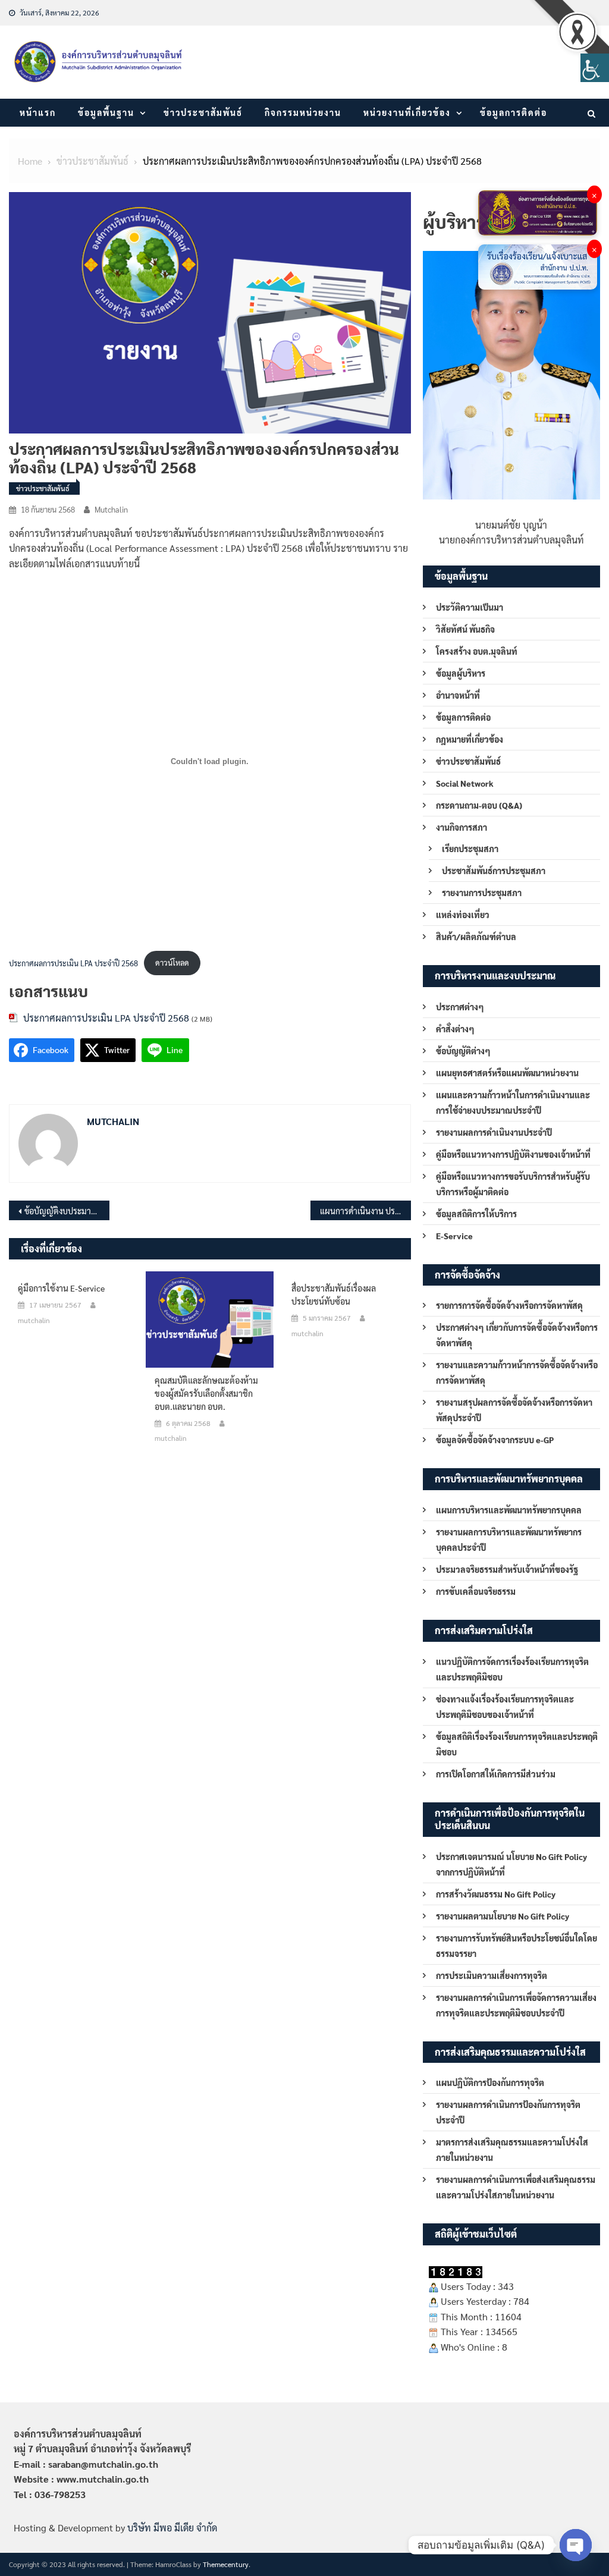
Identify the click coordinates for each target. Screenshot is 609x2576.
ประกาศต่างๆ (460, 1007)
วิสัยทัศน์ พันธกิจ (465, 629)
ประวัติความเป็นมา (470, 607)
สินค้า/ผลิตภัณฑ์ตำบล (476, 937)
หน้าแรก (38, 112)
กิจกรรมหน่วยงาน (303, 112)
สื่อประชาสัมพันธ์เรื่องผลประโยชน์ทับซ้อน (334, 1295)
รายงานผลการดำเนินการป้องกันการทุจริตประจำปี (508, 2112)
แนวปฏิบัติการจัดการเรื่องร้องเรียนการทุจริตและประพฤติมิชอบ (512, 1669)
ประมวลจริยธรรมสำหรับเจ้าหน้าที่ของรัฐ (507, 1569)
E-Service (454, 1236)
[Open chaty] (576, 2545)
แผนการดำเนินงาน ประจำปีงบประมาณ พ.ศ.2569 (365, 1211)
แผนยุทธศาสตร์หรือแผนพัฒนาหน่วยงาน (507, 1073)
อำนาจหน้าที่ (458, 695)
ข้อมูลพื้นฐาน (106, 112)
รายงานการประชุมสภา (482, 893)
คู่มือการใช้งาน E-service (61, 1288)
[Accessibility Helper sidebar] (595, 68)
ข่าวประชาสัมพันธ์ (203, 112)
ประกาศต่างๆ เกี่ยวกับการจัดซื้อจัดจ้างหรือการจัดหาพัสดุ (517, 1335)
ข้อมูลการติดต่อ (514, 112)
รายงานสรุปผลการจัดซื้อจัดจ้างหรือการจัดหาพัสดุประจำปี (514, 1410)
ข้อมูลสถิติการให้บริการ (476, 1214)
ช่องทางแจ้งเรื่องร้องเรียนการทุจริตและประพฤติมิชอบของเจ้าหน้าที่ (505, 1707)
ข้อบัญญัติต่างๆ (463, 1051)
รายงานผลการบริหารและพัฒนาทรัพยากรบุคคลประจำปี (509, 1540)
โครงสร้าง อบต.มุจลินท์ (477, 651)
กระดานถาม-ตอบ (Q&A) (479, 805)
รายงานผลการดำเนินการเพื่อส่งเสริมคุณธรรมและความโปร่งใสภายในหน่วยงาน (516, 2187)
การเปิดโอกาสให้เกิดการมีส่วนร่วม (496, 1774)
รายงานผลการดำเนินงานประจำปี (494, 1132)
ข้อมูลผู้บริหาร (461, 673)
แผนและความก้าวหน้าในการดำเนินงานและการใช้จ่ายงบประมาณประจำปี (513, 1102)
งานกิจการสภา (462, 827)
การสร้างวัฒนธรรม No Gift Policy (496, 1894)
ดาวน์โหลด (172, 962)
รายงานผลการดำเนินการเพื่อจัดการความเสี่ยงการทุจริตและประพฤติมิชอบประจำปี (516, 2005)
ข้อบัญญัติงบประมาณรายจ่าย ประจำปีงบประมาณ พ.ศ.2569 (67, 1211)
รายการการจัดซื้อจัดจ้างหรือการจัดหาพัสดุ (509, 1305)
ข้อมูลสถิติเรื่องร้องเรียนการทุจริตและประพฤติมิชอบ (517, 1744)
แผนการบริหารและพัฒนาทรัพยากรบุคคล (509, 1510)
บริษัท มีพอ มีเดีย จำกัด (172, 2528)
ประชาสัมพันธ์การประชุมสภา (494, 871)
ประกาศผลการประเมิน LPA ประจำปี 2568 (73, 962)
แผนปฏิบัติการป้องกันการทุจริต (490, 2082)
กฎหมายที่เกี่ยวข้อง (470, 739)
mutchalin (111, 509)
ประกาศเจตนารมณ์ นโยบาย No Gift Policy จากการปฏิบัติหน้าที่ (511, 1864)
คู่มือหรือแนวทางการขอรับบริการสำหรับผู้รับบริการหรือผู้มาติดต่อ (513, 1184)
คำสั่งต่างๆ (455, 1029)
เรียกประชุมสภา (470, 849)
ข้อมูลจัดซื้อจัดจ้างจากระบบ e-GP (495, 1440)
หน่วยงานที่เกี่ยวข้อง (407, 112)
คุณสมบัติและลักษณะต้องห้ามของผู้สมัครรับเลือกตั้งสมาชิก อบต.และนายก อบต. (206, 1393)
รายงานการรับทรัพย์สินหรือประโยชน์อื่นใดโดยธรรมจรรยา (517, 1946)
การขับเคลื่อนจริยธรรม (476, 1591)
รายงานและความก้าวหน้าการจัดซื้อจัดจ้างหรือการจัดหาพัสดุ (517, 1372)
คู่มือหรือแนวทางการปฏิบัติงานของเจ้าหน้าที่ (513, 1154)
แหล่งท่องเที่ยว (463, 915)
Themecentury (226, 2564)
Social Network (465, 783)
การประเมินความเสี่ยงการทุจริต (492, 1975)
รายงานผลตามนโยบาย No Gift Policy (503, 1916)
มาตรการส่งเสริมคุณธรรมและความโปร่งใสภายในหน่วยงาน (512, 2150)
